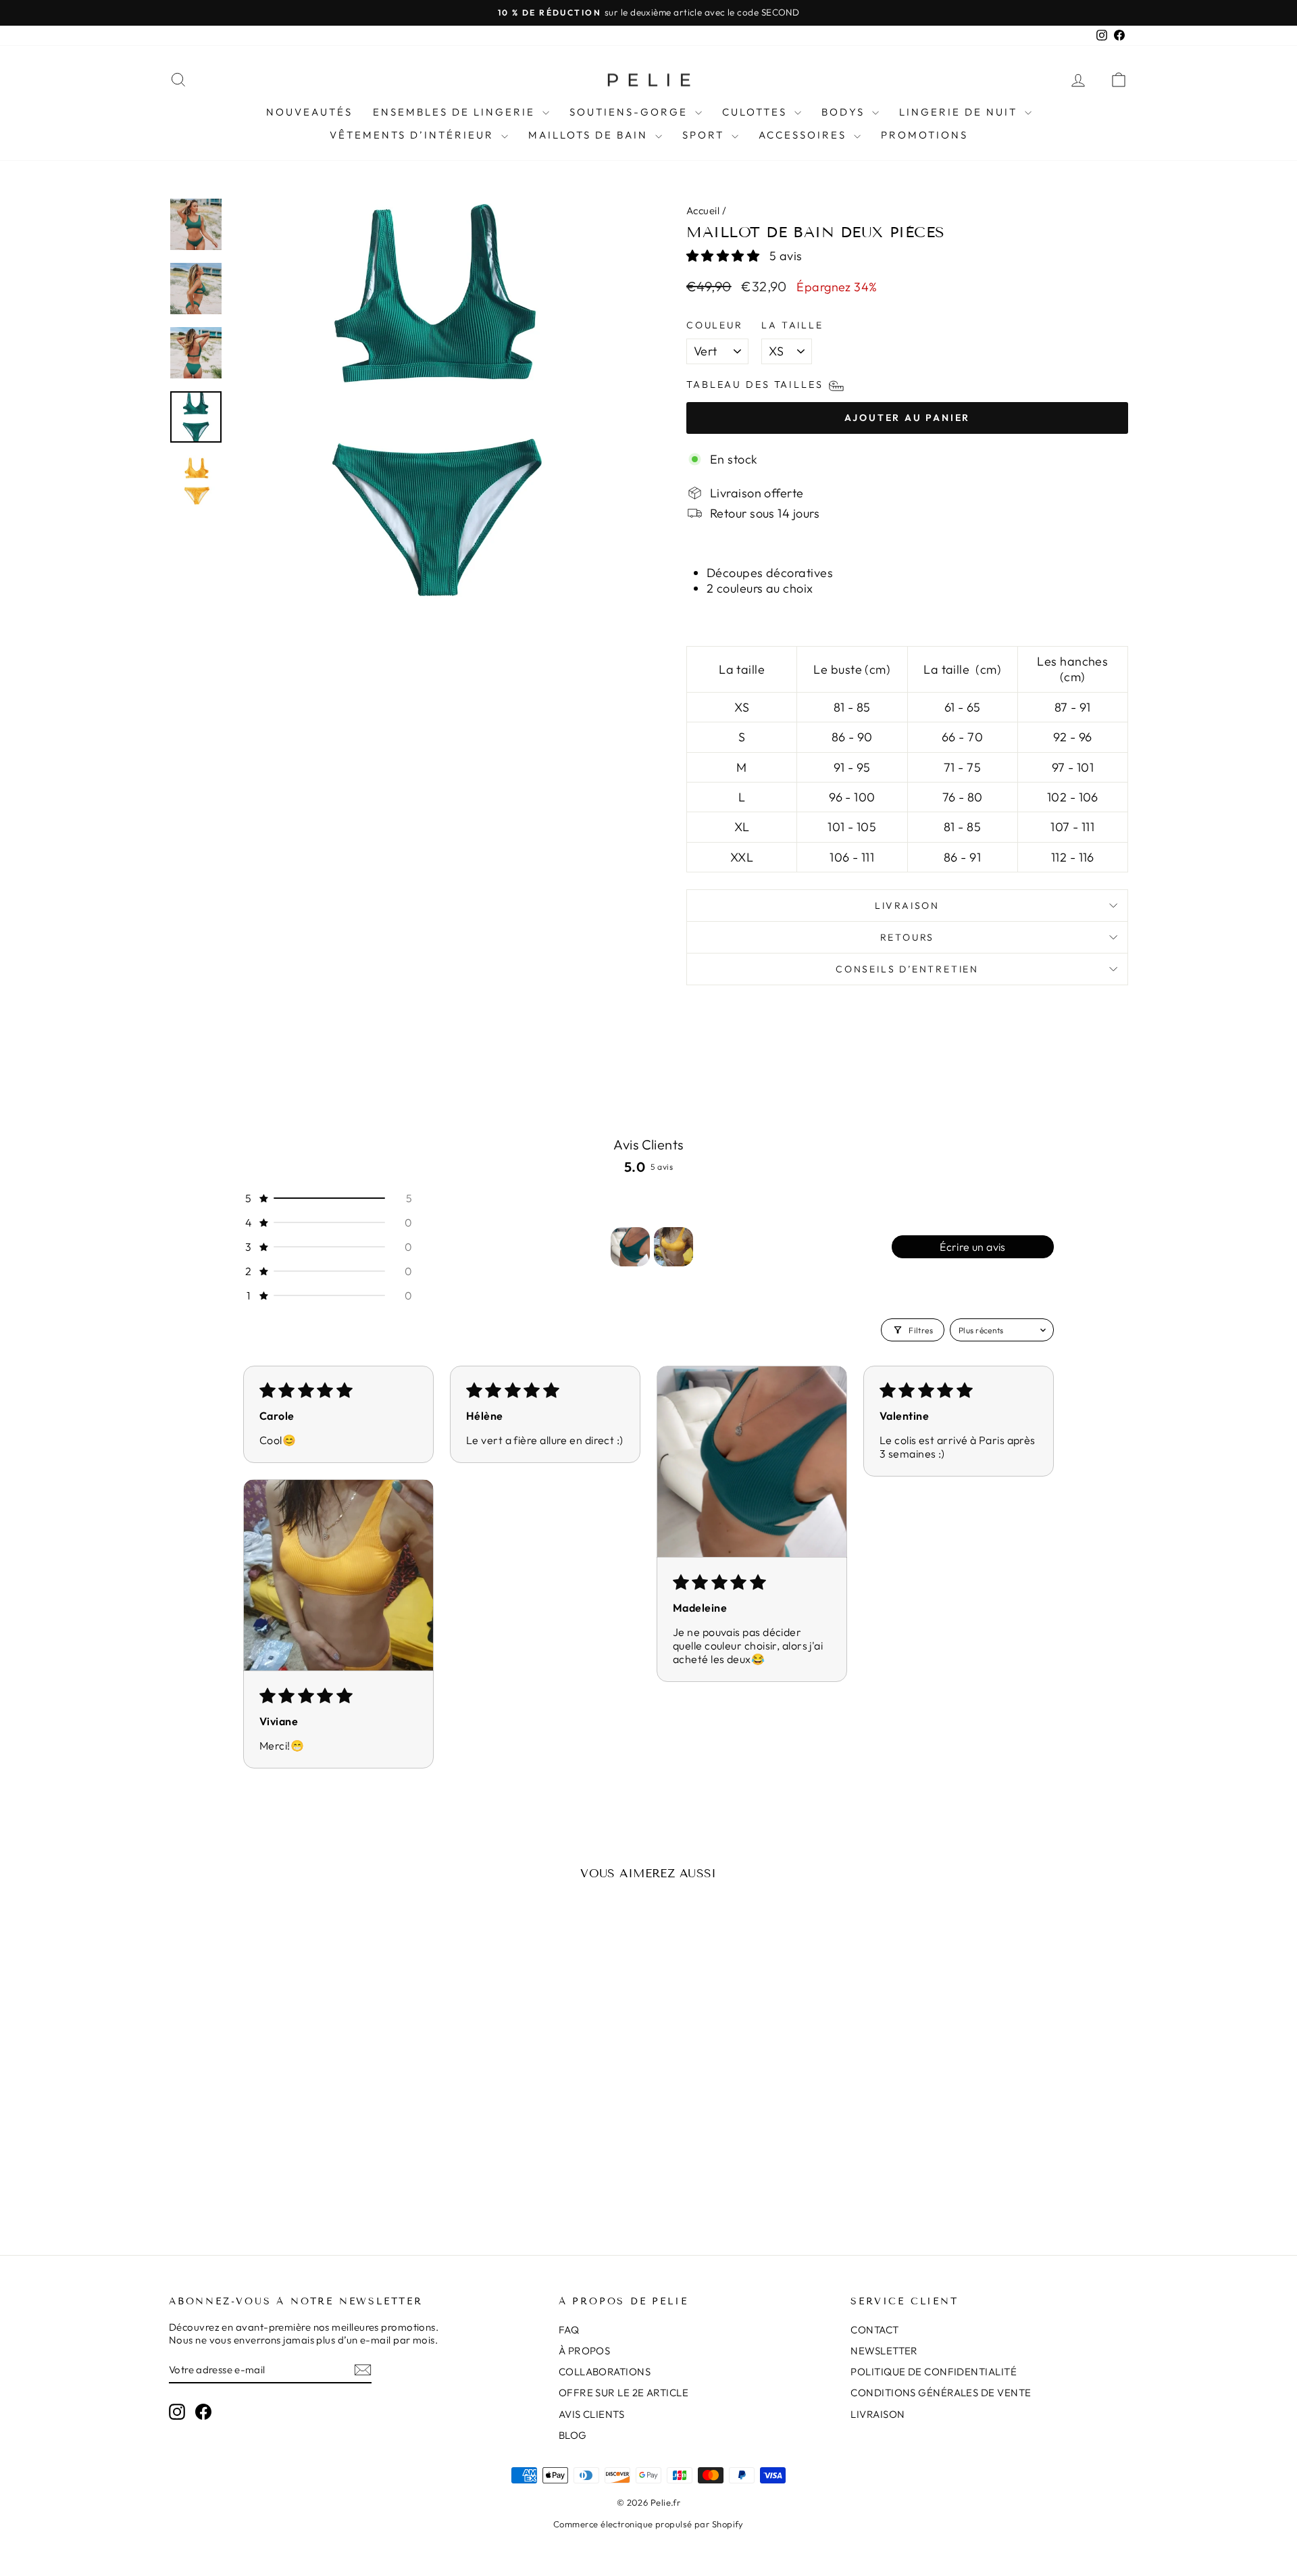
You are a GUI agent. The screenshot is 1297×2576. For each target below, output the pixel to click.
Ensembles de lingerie (456, 112)
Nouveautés (309, 112)
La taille (792, 325)
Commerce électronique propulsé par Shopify (648, 2524)
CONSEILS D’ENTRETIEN (907, 969)
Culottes (757, 112)
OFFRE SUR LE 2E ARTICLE (624, 2393)
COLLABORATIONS (605, 2372)
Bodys (845, 112)
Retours (908, 937)
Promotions (924, 135)
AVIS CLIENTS (591, 2414)
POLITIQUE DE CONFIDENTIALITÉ (934, 2372)
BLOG (573, 2435)
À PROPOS (585, 2351)
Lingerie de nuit (960, 112)
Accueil (703, 210)
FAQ (569, 2330)
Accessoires (805, 135)
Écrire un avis (973, 1247)
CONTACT (874, 2330)
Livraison (907, 906)
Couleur (715, 325)
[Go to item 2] (673, 1247)
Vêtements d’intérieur (414, 135)
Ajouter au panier (283, 2128)
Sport (705, 135)
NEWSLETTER (884, 2351)
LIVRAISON (878, 2414)
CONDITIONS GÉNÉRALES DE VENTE (941, 2393)
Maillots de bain (590, 135)
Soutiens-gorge (631, 112)
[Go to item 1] (630, 1247)
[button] (724, 256)
